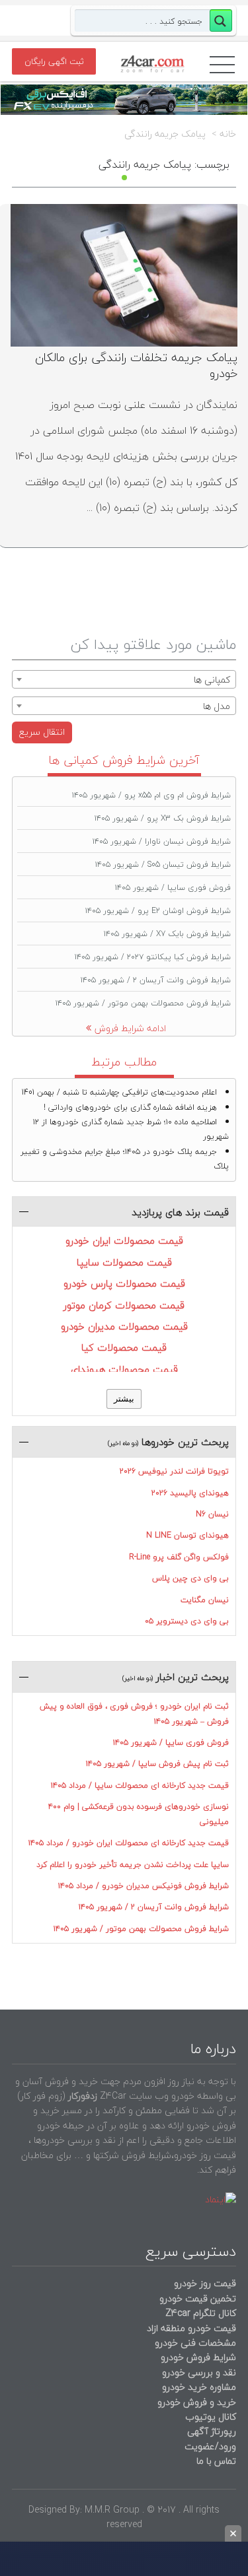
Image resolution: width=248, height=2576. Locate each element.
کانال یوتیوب (209, 2417)
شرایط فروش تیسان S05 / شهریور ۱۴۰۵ (163, 864)
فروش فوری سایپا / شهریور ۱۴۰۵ (173, 888)
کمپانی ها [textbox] (212, 680)
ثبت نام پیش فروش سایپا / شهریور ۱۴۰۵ (157, 1764)
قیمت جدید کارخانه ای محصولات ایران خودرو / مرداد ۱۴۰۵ (129, 1843)
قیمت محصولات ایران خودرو (124, 1240)
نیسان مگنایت (205, 1600)
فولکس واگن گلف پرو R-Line (179, 1557)
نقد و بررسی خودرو (199, 2372)
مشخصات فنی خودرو (194, 2343)
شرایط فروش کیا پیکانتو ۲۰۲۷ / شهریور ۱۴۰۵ (153, 957)
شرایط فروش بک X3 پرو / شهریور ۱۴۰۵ (163, 818)
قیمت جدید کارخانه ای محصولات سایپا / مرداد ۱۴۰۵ (140, 1785)
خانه (228, 134)
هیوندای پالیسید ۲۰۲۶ (190, 1493)
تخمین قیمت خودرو (198, 2298)
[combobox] (124, 679)
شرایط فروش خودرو (198, 2357)
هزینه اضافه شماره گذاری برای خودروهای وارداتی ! (130, 1107)
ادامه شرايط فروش (130, 1028)
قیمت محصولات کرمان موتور (124, 1305)
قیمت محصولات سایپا (124, 1262)
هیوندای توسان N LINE (187, 1535)
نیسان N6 (212, 1514)
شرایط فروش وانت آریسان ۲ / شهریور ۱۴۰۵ (156, 980)
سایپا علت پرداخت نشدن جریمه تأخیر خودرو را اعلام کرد (133, 1865)
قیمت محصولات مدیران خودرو (124, 1326)
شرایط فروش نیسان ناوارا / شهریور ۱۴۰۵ (162, 841)
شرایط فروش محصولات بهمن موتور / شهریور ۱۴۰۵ (143, 1003)
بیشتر (124, 1399)
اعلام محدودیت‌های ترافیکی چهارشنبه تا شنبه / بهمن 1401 (119, 1092)
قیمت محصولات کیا (124, 1347)
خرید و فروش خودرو (195, 2402)
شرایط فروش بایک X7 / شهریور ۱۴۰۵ (167, 934)
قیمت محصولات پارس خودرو (124, 1283)
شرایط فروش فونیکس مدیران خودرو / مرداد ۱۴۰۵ (144, 1886)
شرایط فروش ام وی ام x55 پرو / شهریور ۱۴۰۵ (151, 795)
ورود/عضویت (210, 2446)
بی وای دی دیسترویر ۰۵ (187, 1621)
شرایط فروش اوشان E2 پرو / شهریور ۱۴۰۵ (158, 911)
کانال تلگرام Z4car (201, 2313)
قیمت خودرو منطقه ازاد (191, 2328)
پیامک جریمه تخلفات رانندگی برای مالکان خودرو (136, 365)
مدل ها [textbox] (217, 706)
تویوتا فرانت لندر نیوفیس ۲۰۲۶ (174, 1471)
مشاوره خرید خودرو (198, 2387)
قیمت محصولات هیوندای (124, 1369)
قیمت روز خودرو (205, 2283)
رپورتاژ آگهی (212, 2431)
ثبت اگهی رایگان (54, 61)
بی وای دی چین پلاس (190, 1578)
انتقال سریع (42, 732)
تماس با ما (216, 2461)
